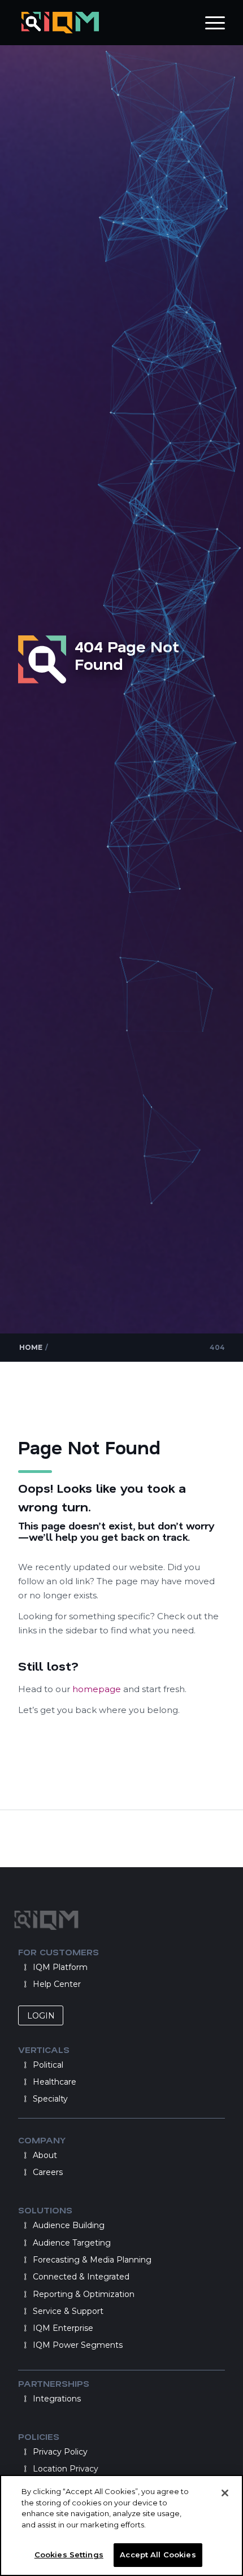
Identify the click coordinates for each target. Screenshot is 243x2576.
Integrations (57, 2399)
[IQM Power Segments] (25, 2345)
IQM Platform (60, 1967)
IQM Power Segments (78, 2345)
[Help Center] (25, 1984)
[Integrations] (25, 2399)
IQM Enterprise (63, 2328)
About (45, 2155)
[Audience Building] (25, 2225)
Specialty (50, 2099)
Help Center (57, 1984)
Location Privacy (66, 2469)
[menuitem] (209, 23)
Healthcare (55, 2082)
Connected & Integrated (81, 2277)
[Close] (225, 2493)
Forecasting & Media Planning (92, 2260)
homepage (98, 1689)
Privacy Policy (60, 2452)
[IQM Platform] (25, 1967)
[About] (25, 2155)
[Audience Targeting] (25, 2243)
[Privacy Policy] (25, 2452)
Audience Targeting (72, 2243)
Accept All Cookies (158, 2555)
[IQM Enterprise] (25, 2328)
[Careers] (25, 2172)
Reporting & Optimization (84, 2294)
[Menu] (209, 23)
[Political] (25, 2065)
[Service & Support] (25, 2311)
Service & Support (68, 2311)
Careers (48, 2172)
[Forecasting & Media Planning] (25, 2260)
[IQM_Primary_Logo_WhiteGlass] (101, 23)
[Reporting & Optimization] (25, 2294)
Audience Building (69, 2225)
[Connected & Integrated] (25, 2277)
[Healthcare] (25, 2082)
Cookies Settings (69, 2555)
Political (48, 2065)
